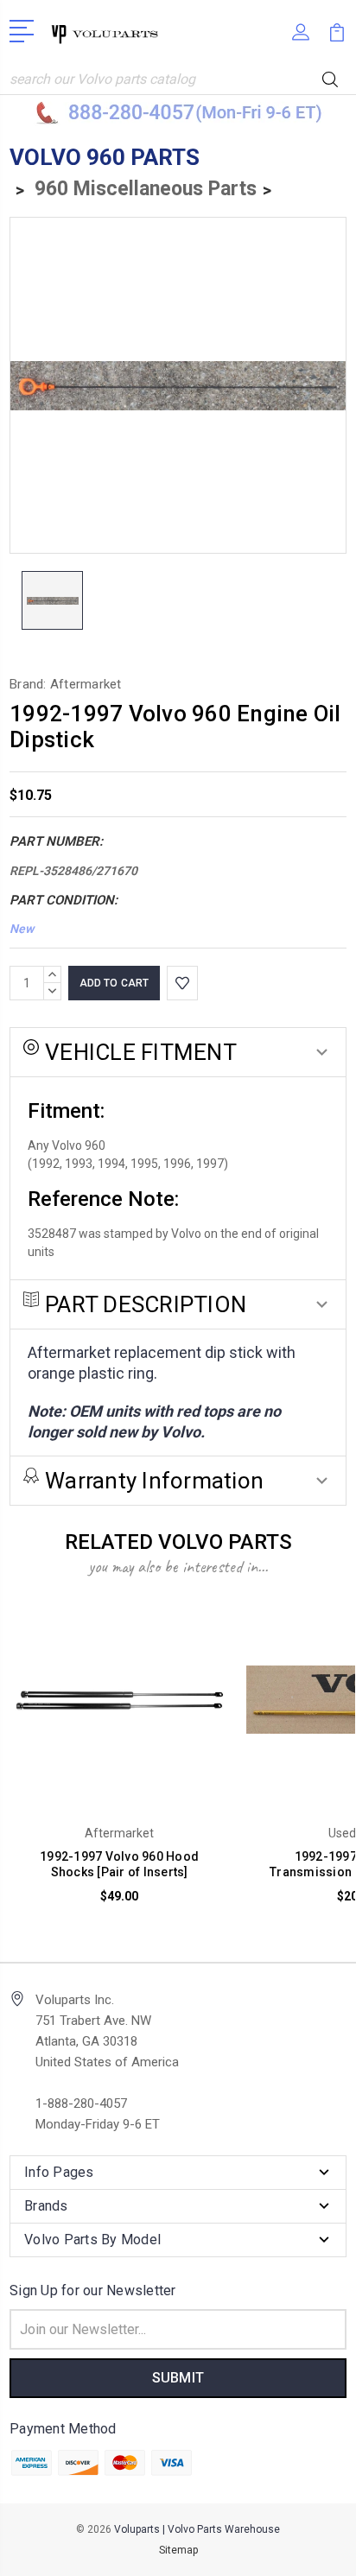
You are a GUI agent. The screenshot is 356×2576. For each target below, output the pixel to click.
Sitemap (178, 2550)
